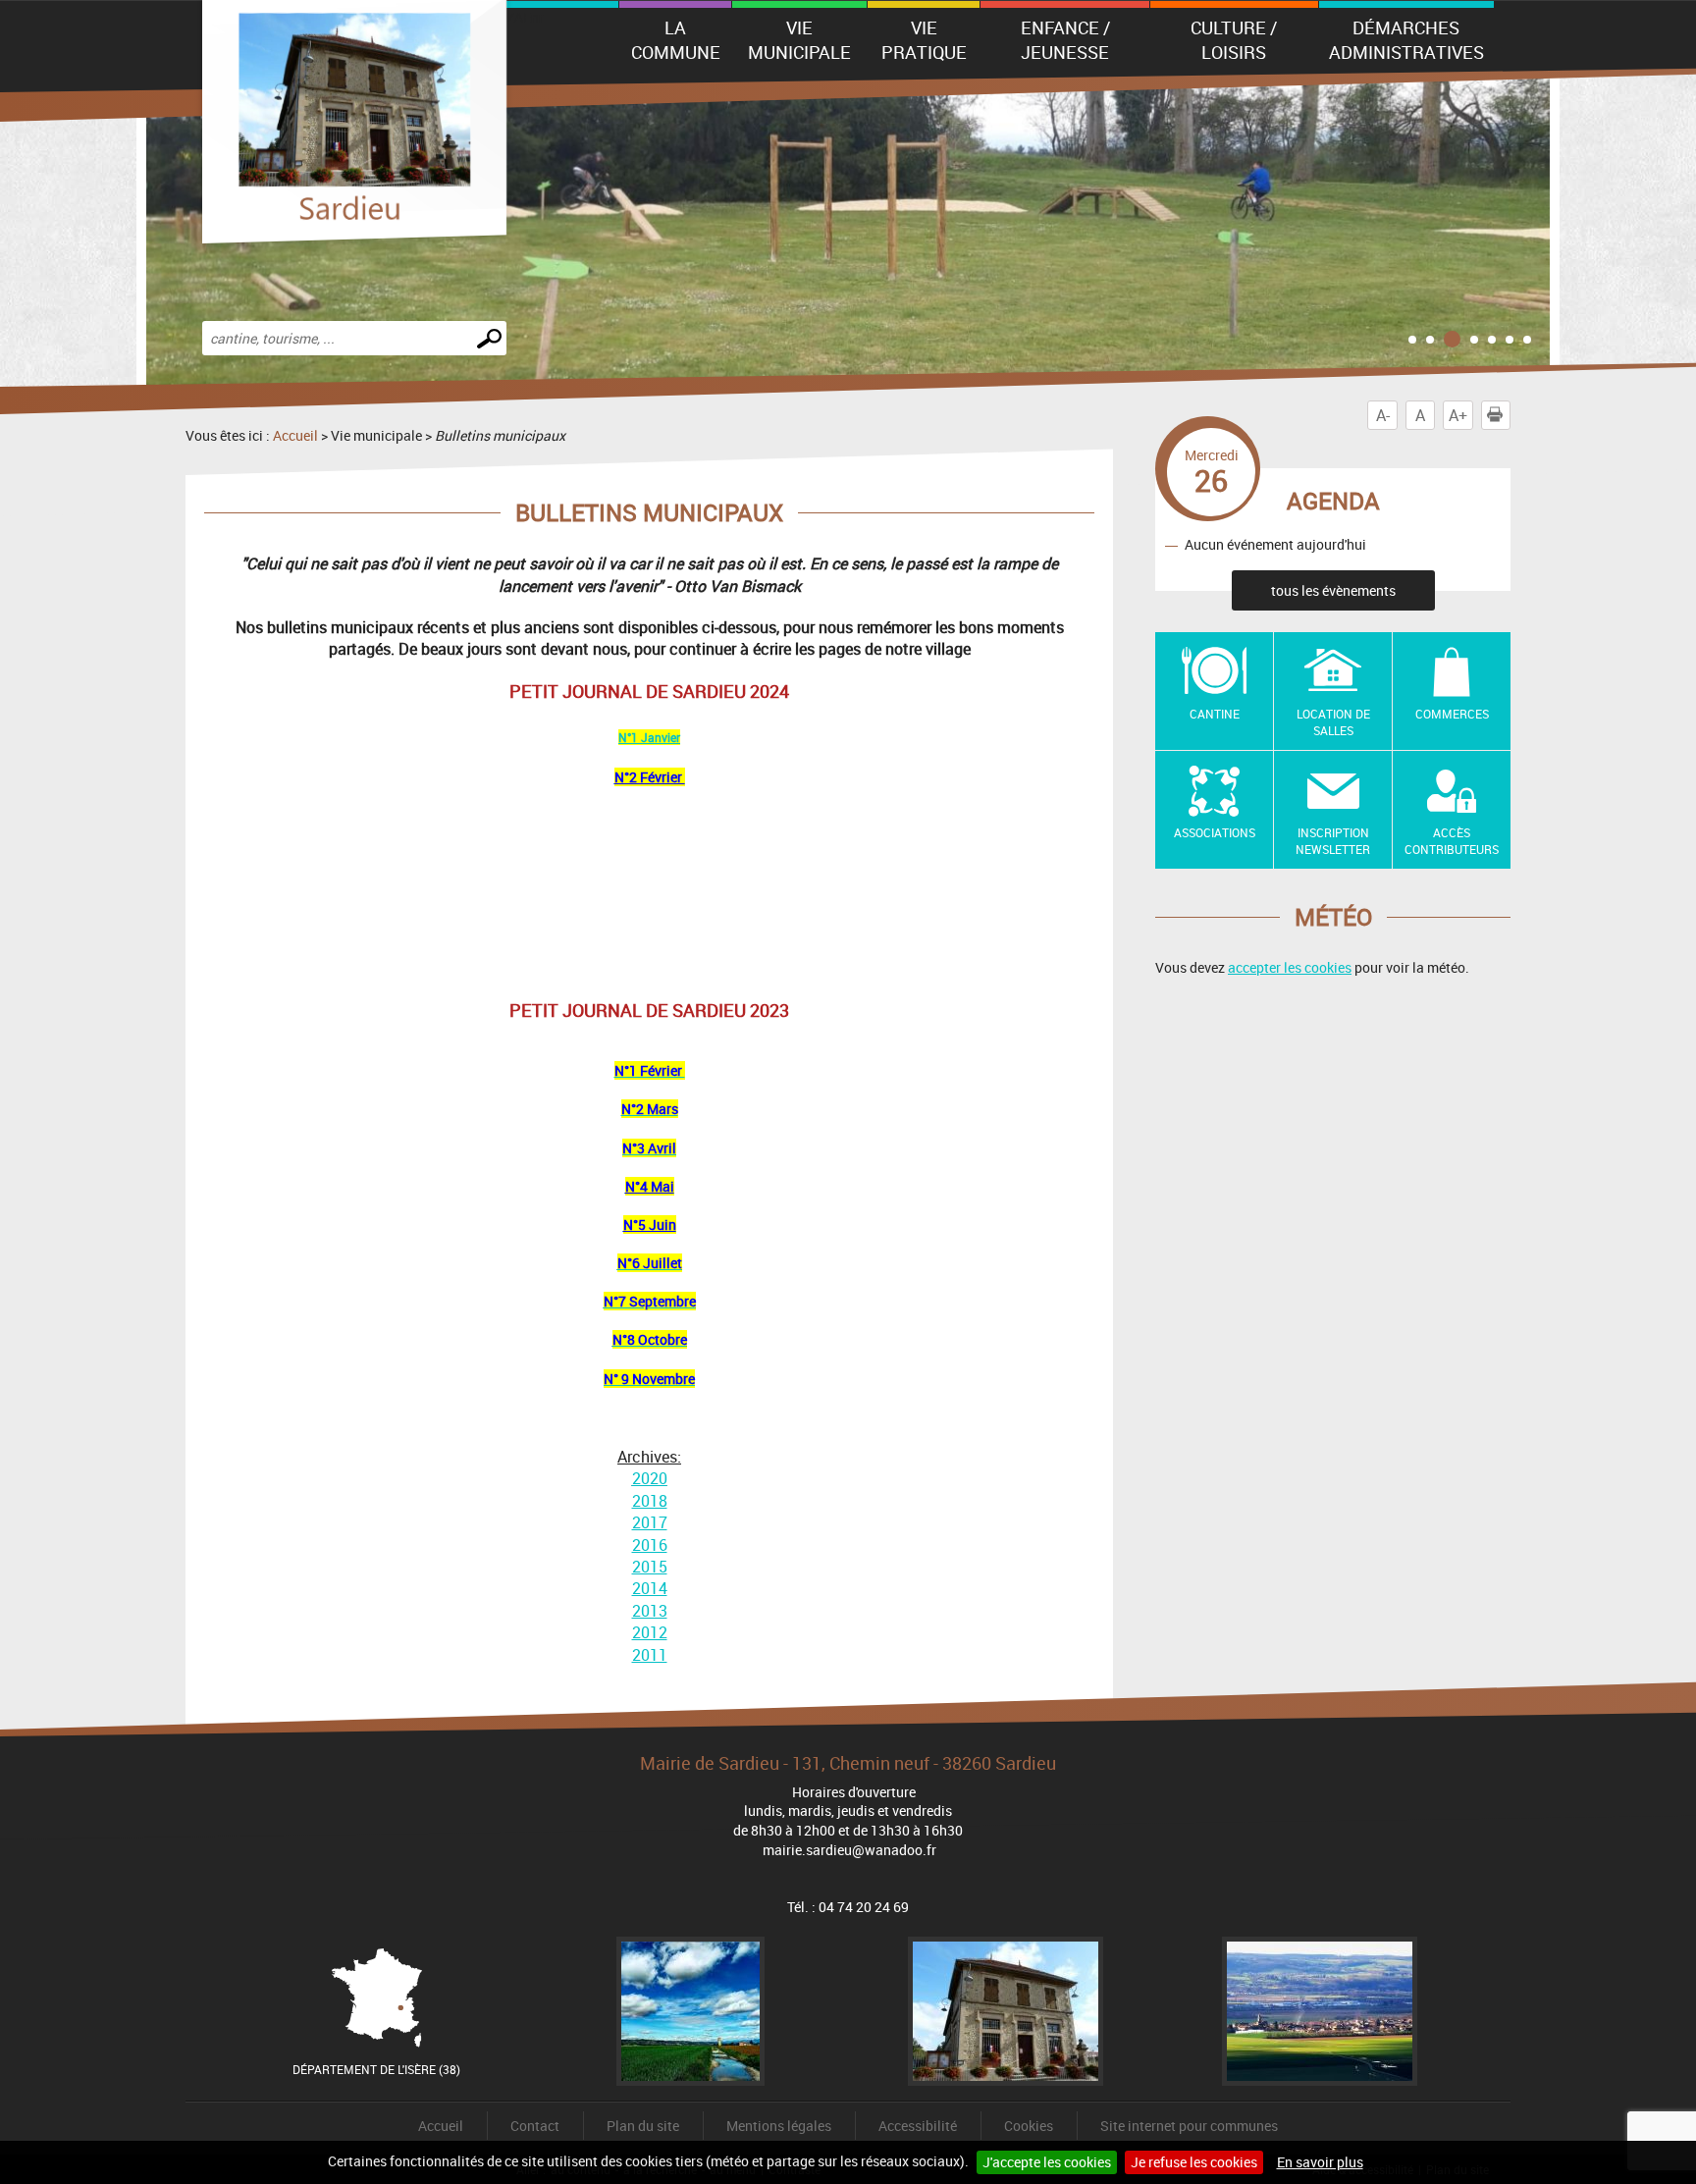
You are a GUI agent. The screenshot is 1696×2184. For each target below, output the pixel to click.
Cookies (1029, 2126)
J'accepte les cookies (1047, 2162)
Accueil (295, 435)
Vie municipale (799, 40)
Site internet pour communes (1189, 2126)
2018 (650, 1501)
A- (1383, 415)
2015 (650, 1567)
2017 (650, 1522)
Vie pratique (924, 40)
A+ (1458, 415)
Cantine (1215, 714)
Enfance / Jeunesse (1065, 40)
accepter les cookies (1290, 967)
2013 (650, 1611)
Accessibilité (918, 2126)
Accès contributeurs (1452, 841)
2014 (650, 1588)
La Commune (676, 40)
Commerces (1452, 714)
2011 (650, 1655)
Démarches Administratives (1406, 40)
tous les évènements (1333, 590)
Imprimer (1510, 415)
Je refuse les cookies (1194, 2162)
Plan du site (643, 2126)
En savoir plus (1320, 2162)
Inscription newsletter (1333, 841)
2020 (650, 1478)
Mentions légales (779, 2126)
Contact (535, 2126)
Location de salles (1333, 722)
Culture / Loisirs (1234, 40)
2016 (650, 1545)
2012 (650, 1632)
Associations (1215, 832)
